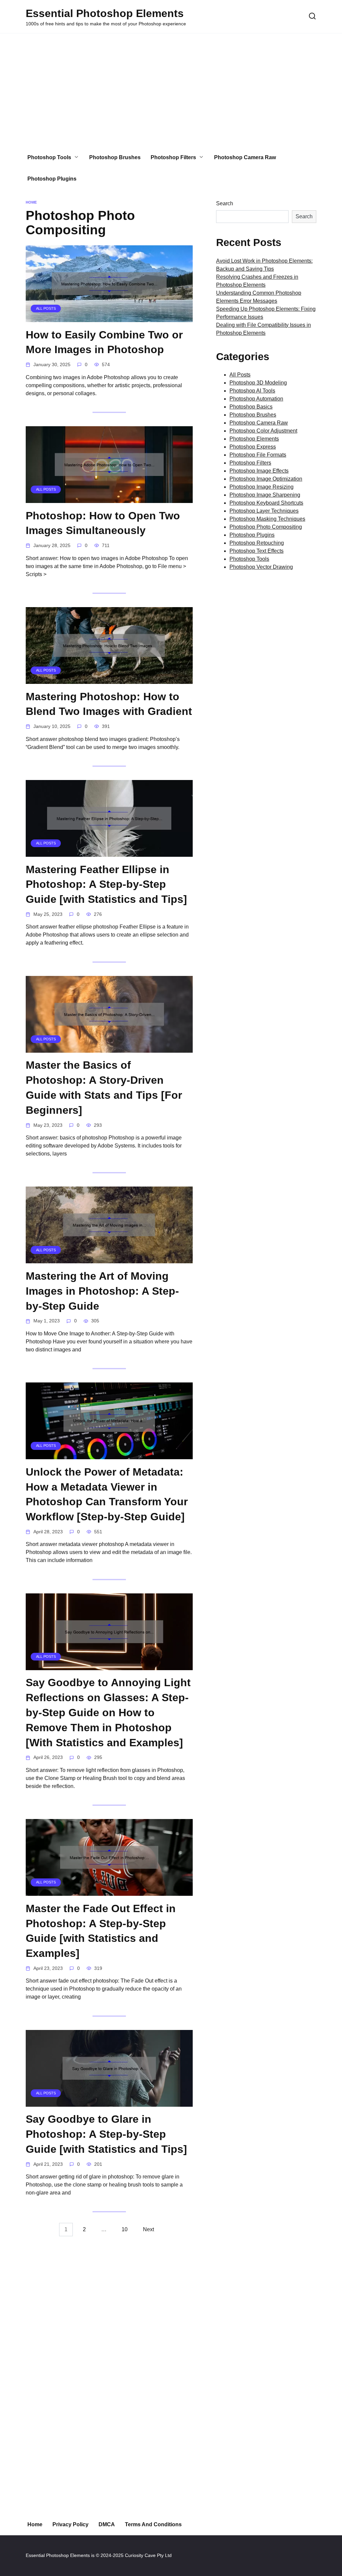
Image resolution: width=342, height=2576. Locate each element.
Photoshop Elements (254, 439)
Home (35, 2524)
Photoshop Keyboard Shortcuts (266, 503)
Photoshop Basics (251, 407)
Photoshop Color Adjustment (263, 431)
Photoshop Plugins (52, 179)
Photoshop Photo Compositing (266, 527)
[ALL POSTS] (109, 318)
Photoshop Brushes (115, 157)
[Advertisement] (171, 90)
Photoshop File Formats (258, 455)
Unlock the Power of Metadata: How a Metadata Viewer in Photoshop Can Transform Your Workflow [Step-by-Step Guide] (107, 1494)
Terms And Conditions (153, 2524)
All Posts (240, 375)
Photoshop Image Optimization (266, 479)
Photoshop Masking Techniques (267, 519)
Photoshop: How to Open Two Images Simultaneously (103, 523)
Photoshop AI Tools (252, 391)
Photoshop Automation (256, 399)
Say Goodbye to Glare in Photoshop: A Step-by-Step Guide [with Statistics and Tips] (106, 2134)
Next (148, 2229)
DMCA (107, 2524)
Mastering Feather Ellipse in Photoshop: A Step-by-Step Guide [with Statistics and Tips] (106, 884)
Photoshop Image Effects (259, 471)
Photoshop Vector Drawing (261, 567)
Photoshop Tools (49, 157)
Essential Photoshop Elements (105, 13)
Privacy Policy (70, 2524)
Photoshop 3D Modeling (258, 383)
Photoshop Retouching (257, 543)
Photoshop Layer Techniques (264, 511)
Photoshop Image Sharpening (265, 495)
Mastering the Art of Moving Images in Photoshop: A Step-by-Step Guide (102, 1291)
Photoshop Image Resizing (262, 487)
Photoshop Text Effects (256, 551)
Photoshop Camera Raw (245, 157)
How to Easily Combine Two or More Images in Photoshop (104, 342)
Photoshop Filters (173, 157)
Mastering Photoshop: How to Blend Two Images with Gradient (109, 704)
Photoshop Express (253, 447)
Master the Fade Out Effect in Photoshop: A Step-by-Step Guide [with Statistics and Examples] (101, 1931)
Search (225, 203)
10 (125, 2229)
